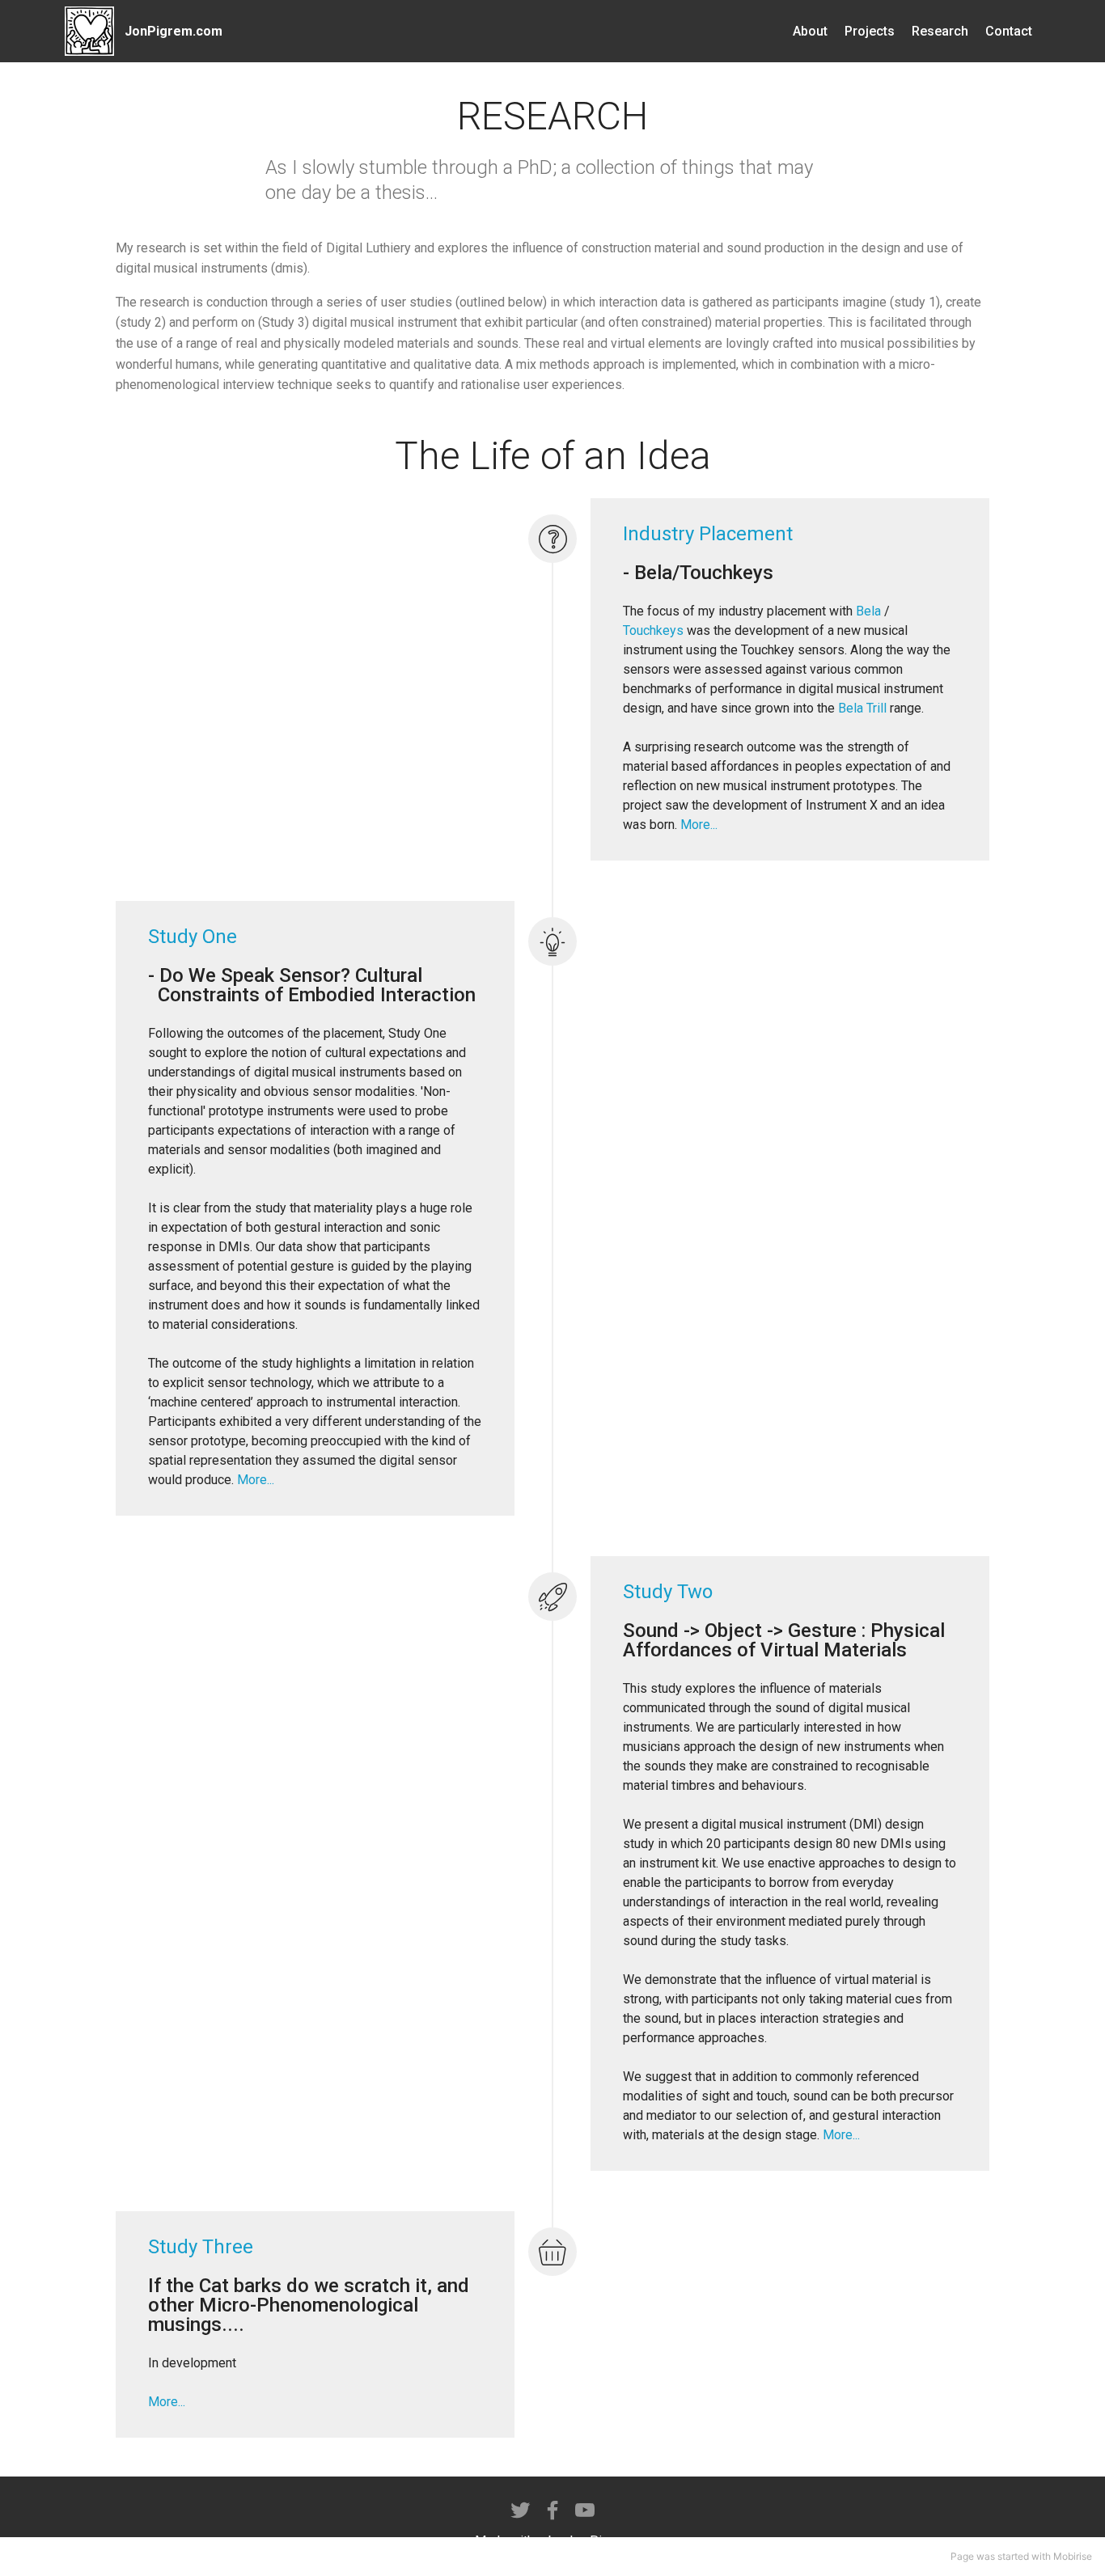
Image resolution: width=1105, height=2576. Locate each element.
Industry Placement (708, 534)
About (810, 31)
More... (699, 825)
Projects (870, 31)
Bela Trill (862, 708)
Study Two (668, 1592)
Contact (1009, 31)
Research (940, 31)
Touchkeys (653, 630)
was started (1003, 2556)
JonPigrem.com (174, 31)
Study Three (201, 2247)
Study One (193, 937)
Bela (868, 611)
